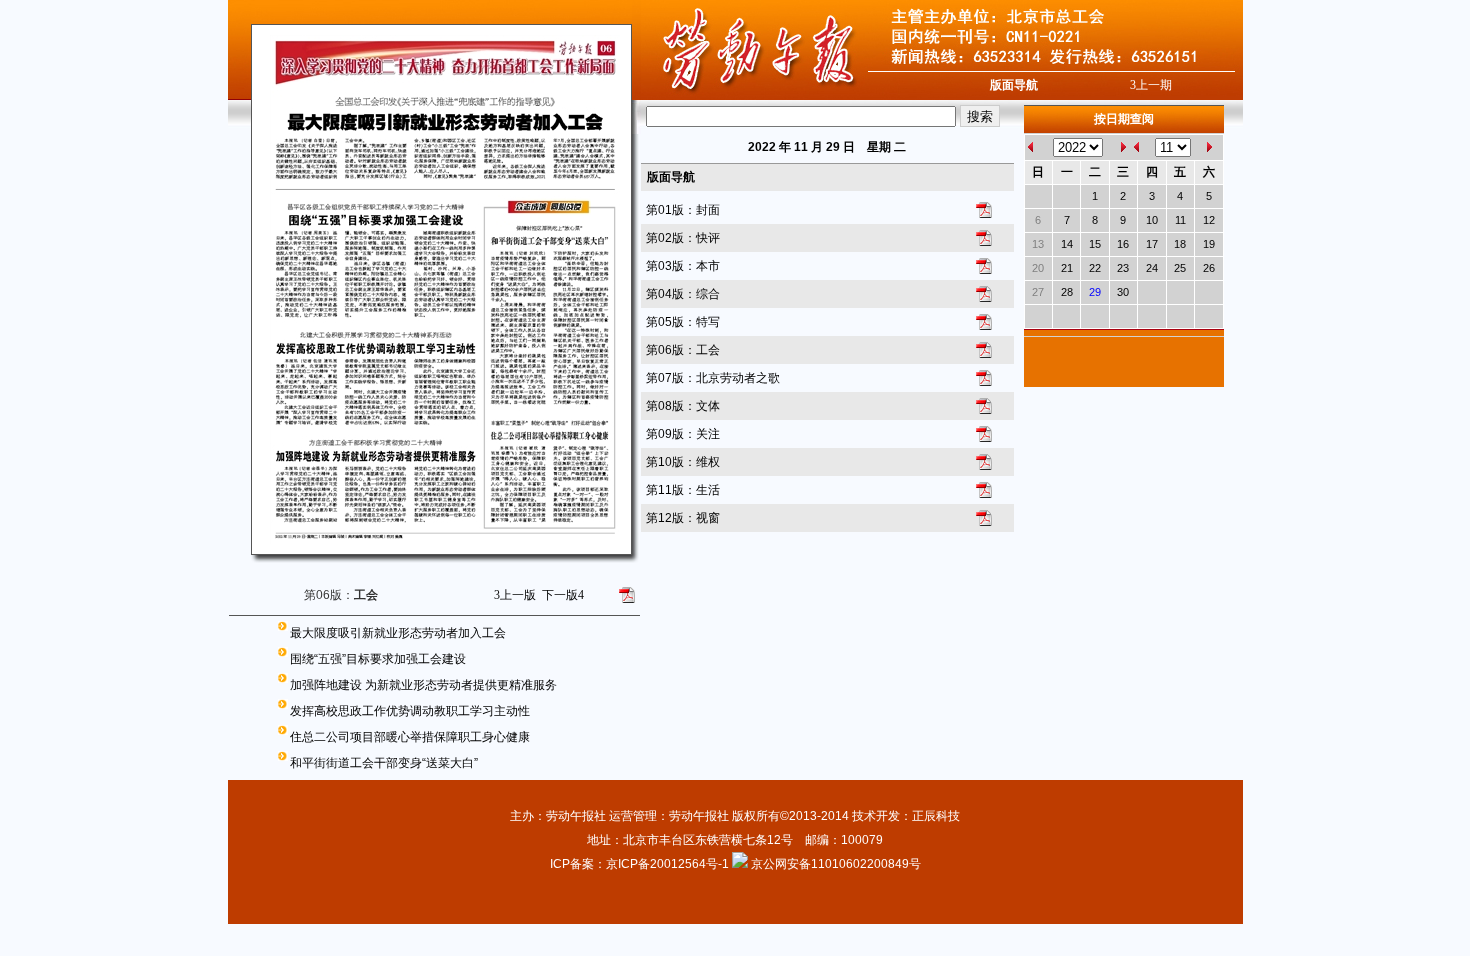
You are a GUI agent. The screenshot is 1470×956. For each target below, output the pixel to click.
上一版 (515, 595)
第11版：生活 (683, 490)
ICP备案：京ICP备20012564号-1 (641, 864)
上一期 (1151, 85)
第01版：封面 (683, 210)
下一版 (563, 595)
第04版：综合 (683, 294)
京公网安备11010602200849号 (836, 864)
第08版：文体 (683, 406)
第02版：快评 (683, 238)
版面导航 (1014, 85)
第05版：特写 (683, 322)
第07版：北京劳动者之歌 (713, 378)
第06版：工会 (683, 350)
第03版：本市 (683, 266)
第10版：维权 (683, 462)
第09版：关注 (683, 434)
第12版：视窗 (683, 518)
